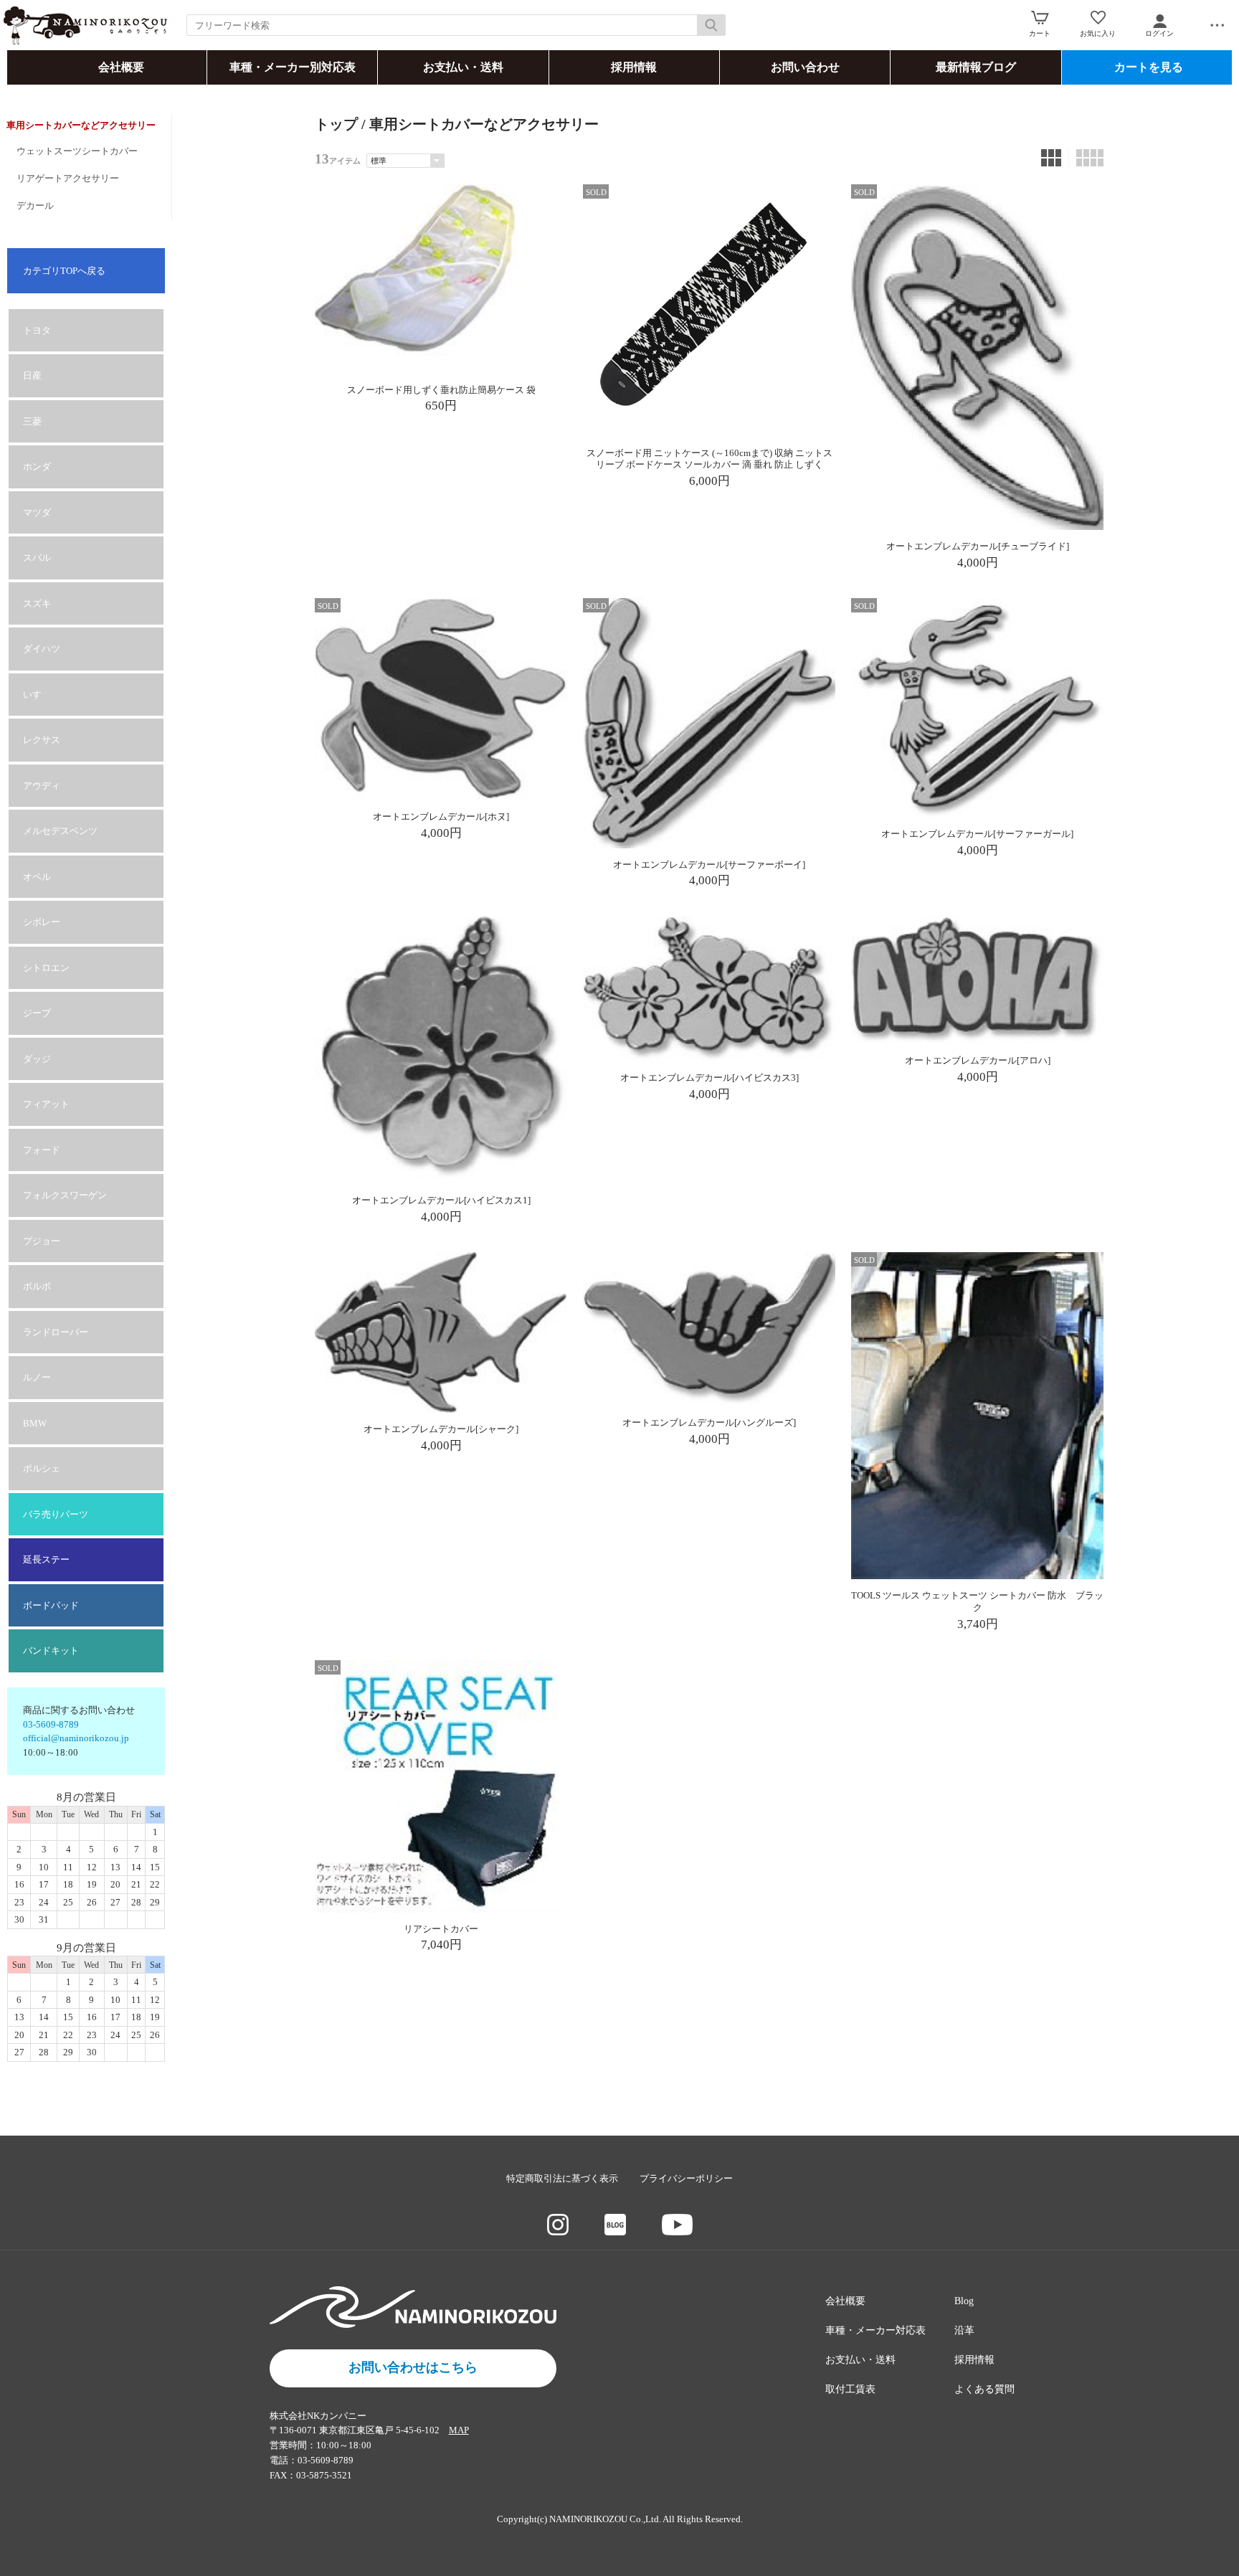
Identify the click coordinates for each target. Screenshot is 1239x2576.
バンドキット (51, 1651)
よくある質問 (984, 2389)
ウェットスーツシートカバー (77, 151)
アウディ (42, 786)
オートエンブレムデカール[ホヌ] (441, 816)
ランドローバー (56, 1332)
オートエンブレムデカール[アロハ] (978, 1060)
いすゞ (37, 695)
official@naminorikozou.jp (76, 1738)
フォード (42, 1150)
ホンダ (37, 467)
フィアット (46, 1104)
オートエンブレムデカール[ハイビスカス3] (709, 1078)
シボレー (42, 922)
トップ (336, 124)
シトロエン (46, 968)
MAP (459, 2430)
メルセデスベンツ (60, 831)
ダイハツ (42, 649)
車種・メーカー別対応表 (293, 67)
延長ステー (46, 1559)
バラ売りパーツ (56, 1514)
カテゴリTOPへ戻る (64, 271)
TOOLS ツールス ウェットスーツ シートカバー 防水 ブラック (977, 1601)
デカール (35, 205)
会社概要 (121, 67)
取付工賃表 (850, 2389)
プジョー (42, 1241)
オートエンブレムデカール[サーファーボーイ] (709, 865)
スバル (37, 558)
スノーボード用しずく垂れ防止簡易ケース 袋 (441, 390)
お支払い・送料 (463, 67)
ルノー (37, 1377)
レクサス (42, 740)
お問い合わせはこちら (413, 2367)
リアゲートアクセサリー (68, 178)
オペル (37, 877)
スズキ (37, 603)
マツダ (37, 512)
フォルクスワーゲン (65, 1195)
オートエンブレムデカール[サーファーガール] (977, 834)
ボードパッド (51, 1605)
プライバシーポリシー (686, 2178)
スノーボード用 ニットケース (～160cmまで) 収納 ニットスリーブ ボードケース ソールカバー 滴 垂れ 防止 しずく (709, 459)
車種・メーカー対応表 (875, 2330)
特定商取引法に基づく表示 (562, 2178)
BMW (35, 1423)
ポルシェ (42, 1468)
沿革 (964, 2330)
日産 (32, 375)
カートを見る (1149, 67)
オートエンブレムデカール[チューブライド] (978, 546)
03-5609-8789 (51, 1724)
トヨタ (37, 330)
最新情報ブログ (976, 67)
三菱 (32, 421)
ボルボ (37, 1286)
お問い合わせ (805, 67)
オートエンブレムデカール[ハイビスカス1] (441, 1200)
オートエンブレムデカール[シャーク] (441, 1429)
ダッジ (37, 1059)
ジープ (37, 1013)
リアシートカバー (441, 1929)
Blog (964, 2301)
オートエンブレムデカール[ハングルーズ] (709, 1422)
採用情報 (634, 67)
